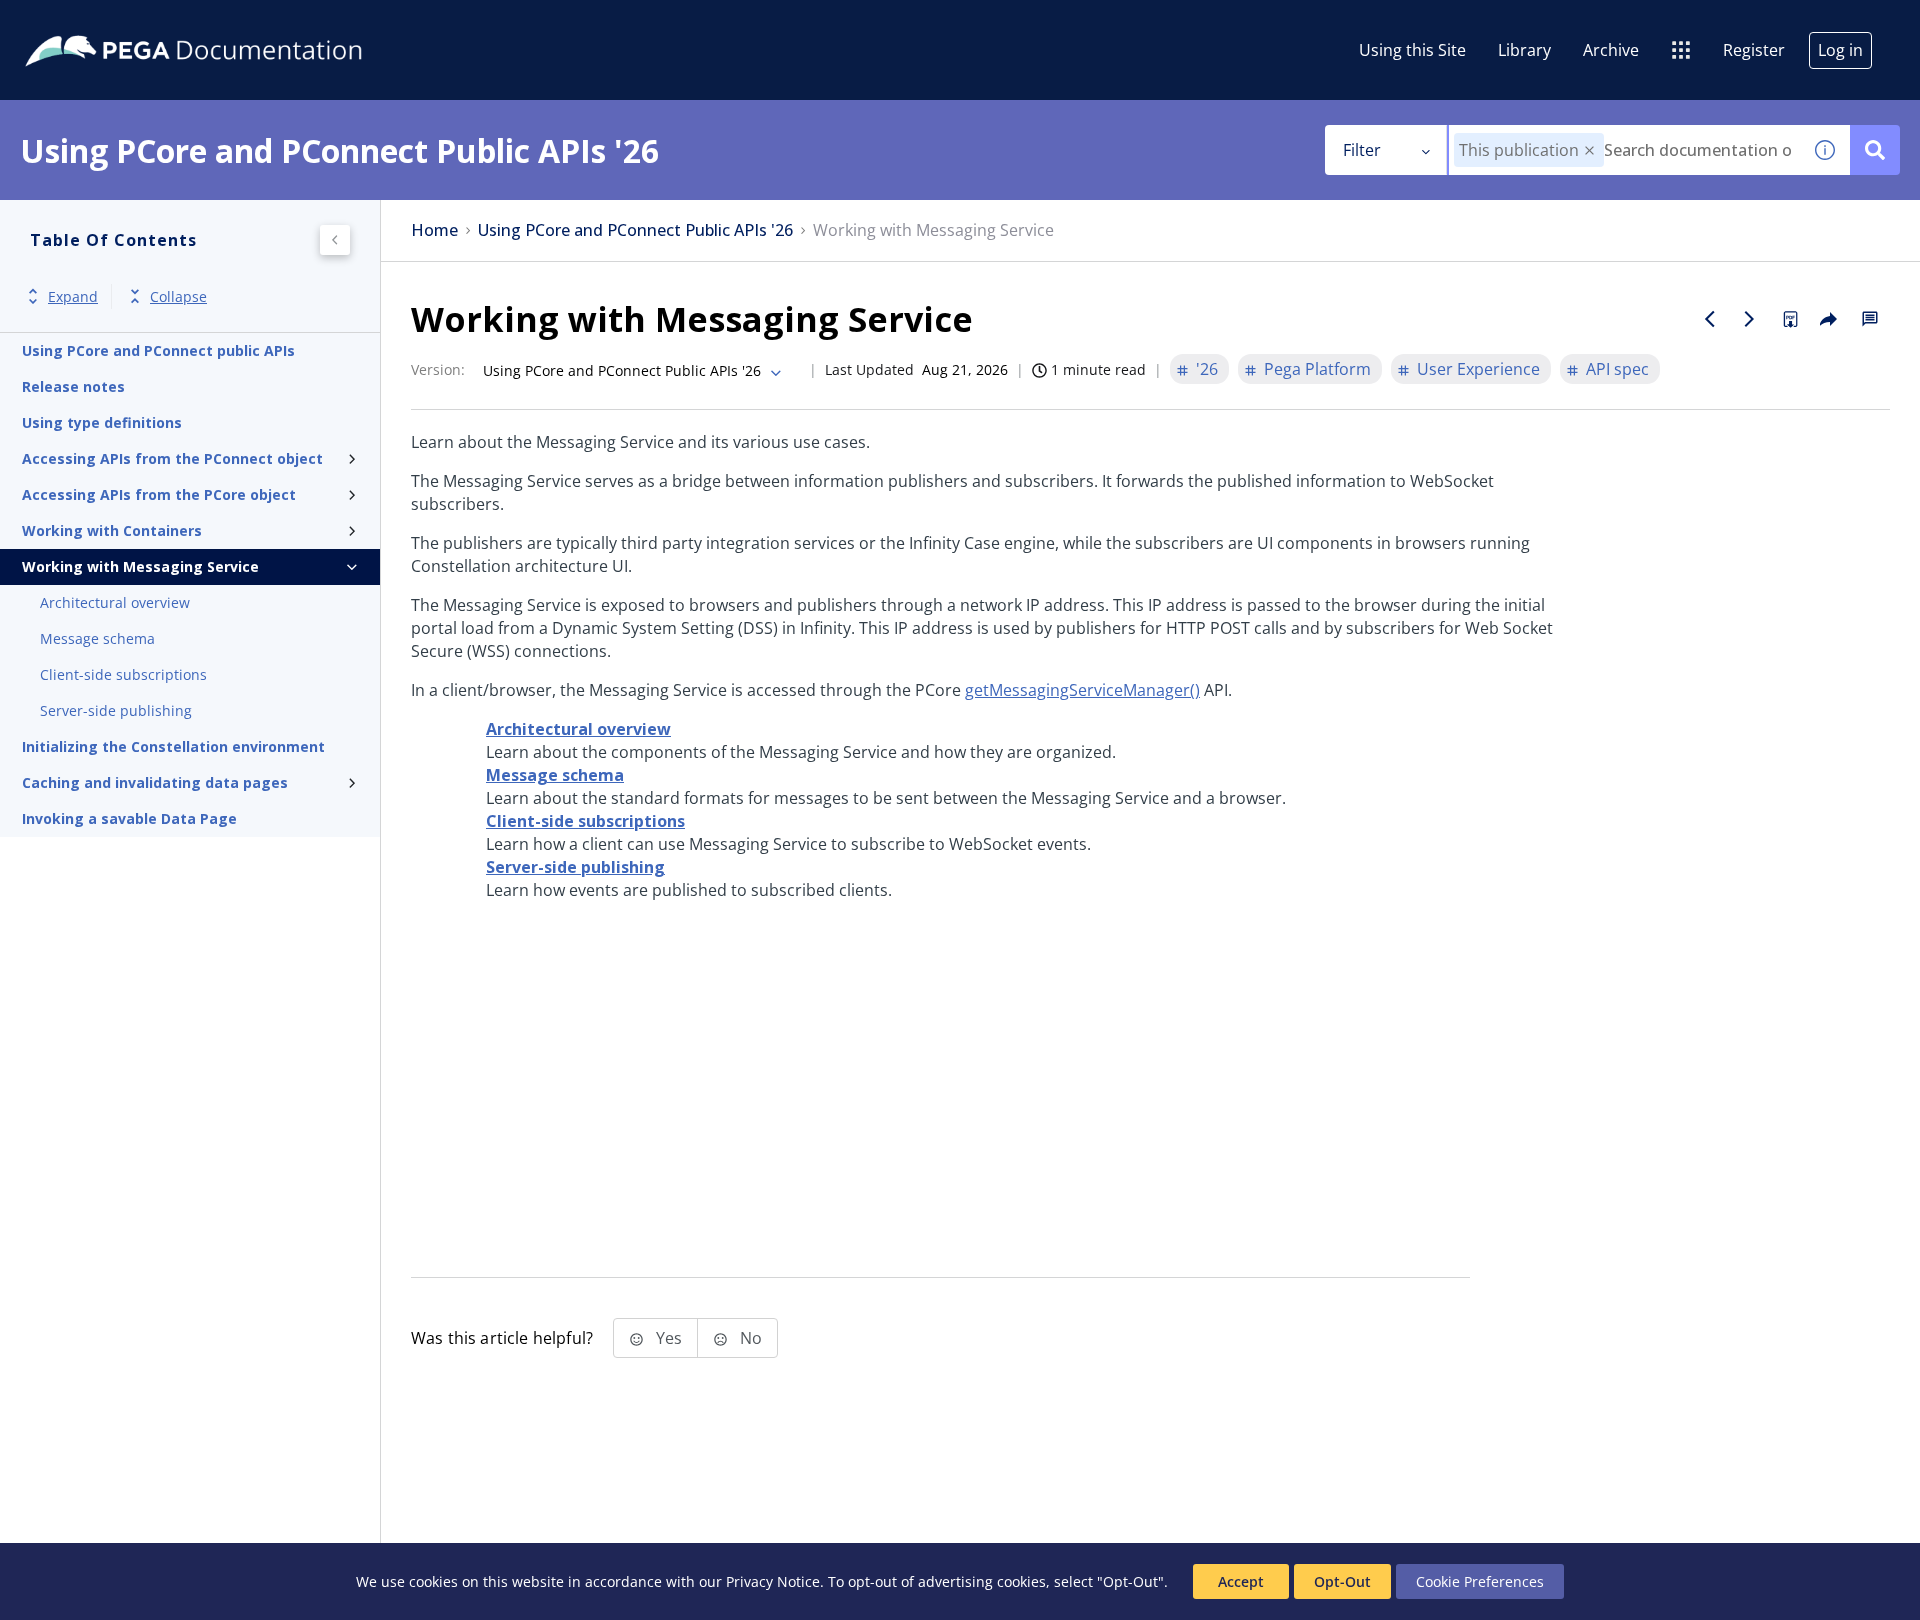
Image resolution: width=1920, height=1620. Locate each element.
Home (434, 230)
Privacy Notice (773, 1581)
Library (1524, 50)
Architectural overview (115, 602)
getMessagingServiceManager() (1082, 690)
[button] (1589, 150)
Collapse (178, 296)
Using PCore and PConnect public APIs (158, 350)
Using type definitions (102, 422)
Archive (1611, 50)
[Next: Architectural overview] (1750, 319)
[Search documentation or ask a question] (1875, 150)
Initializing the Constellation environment (173, 746)
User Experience (1478, 369)
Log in (1840, 50)
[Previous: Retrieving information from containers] (1710, 319)
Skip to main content (89, 23)
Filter (1362, 150)
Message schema (97, 638)
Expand (73, 296)
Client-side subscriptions (123, 674)
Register (1754, 50)
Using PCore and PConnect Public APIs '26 (635, 230)
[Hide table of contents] (335, 240)
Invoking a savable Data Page (129, 818)
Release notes (73, 386)
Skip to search (242, 23)
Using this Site (1412, 50)
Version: (438, 369)
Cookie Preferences (1480, 1581)
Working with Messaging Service (140, 566)
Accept (1241, 1581)
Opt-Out (1342, 1581)
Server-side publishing (116, 710)
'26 (1207, 369)
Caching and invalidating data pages (155, 782)
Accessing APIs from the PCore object (159, 494)
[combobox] (1624, 150)
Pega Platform (1317, 369)
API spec (1617, 369)
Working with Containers (112, 530)
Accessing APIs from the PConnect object (172, 458)
